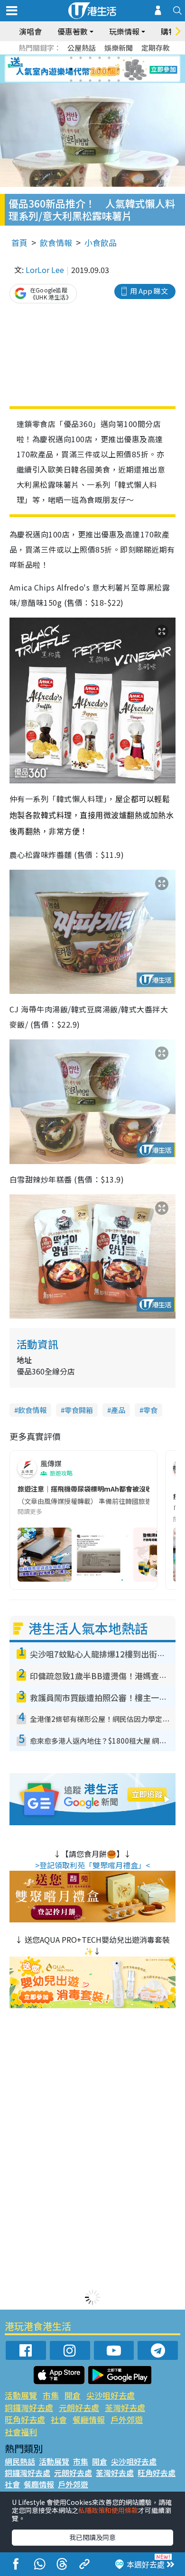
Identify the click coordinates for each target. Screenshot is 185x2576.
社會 (59, 2419)
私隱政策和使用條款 (108, 2510)
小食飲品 (101, 242)
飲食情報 (56, 242)
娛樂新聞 (119, 48)
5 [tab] (109, 58)
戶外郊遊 (127, 2419)
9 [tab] (90, 69)
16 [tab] (100, 81)
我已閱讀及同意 (92, 2537)
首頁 (19, 242)
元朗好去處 (79, 2408)
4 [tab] (100, 58)
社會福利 (21, 2432)
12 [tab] (119, 69)
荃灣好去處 (125, 2408)
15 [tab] (90, 81)
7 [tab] (71, 69)
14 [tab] (81, 81)
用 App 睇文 (149, 291)
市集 (51, 2395)
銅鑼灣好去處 (29, 2408)
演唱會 (30, 31)
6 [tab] (119, 58)
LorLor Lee (45, 270)
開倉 (73, 2395)
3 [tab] (90, 58)
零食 (150, 1410)
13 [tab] (71, 81)
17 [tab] (109, 81)
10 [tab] (100, 69)
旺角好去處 (25, 2419)
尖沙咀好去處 (111, 2395)
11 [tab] (109, 69)
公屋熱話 (82, 48)
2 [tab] (81, 58)
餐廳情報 (89, 2419)
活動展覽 (21, 2395)
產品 (118, 1410)
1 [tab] (71, 58)
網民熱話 (20, 2461)
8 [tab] (81, 69)
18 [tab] (119, 81)
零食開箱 (79, 1410)
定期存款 (156, 48)
